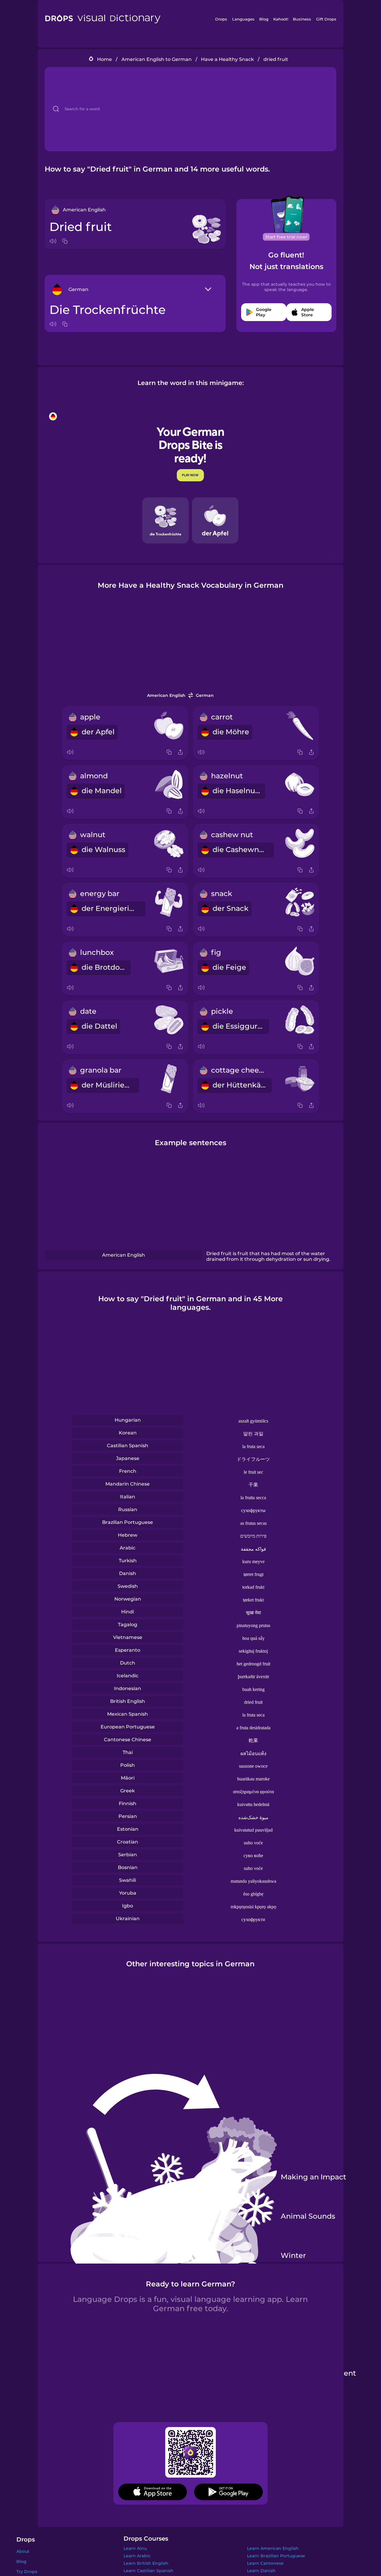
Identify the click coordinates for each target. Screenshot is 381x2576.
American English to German (157, 59)
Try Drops (27, 2572)
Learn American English (273, 2548)
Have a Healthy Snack (227, 59)
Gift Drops (326, 19)
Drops (221, 19)
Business (302, 19)
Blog (264, 19)
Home (104, 59)
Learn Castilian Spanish (149, 2571)
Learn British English (146, 2563)
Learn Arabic (137, 2556)
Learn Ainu (135, 2548)
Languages (243, 19)
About (23, 2551)
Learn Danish (261, 2571)
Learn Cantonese (265, 2563)
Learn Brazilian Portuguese (276, 2556)
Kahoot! (281, 19)
